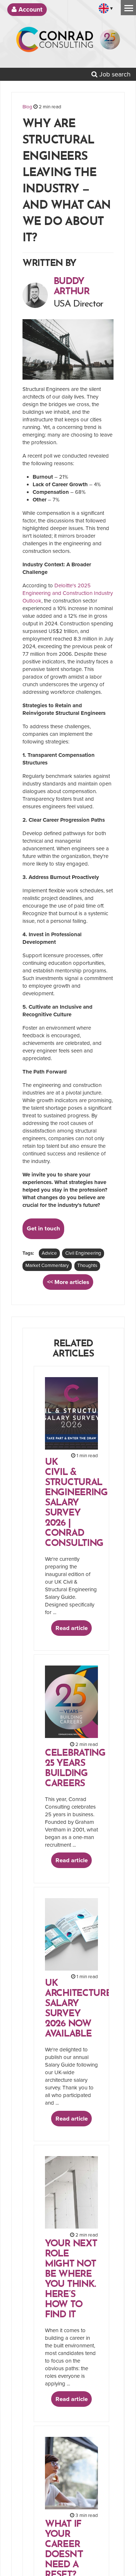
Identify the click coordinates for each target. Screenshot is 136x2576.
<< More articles (68, 1282)
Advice (49, 1253)
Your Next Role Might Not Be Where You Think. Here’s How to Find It (71, 2279)
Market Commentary (47, 1266)
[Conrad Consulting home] (55, 42)
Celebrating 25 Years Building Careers (75, 1769)
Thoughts (87, 1266)
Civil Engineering (83, 1253)
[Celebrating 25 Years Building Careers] (110, 42)
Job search (114, 74)
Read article (72, 1628)
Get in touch (44, 1229)
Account (30, 10)
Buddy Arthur (72, 287)
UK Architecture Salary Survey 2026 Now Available (78, 2009)
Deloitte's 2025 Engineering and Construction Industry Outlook (68, 593)
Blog (27, 107)
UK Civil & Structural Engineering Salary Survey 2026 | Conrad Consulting (76, 1503)
